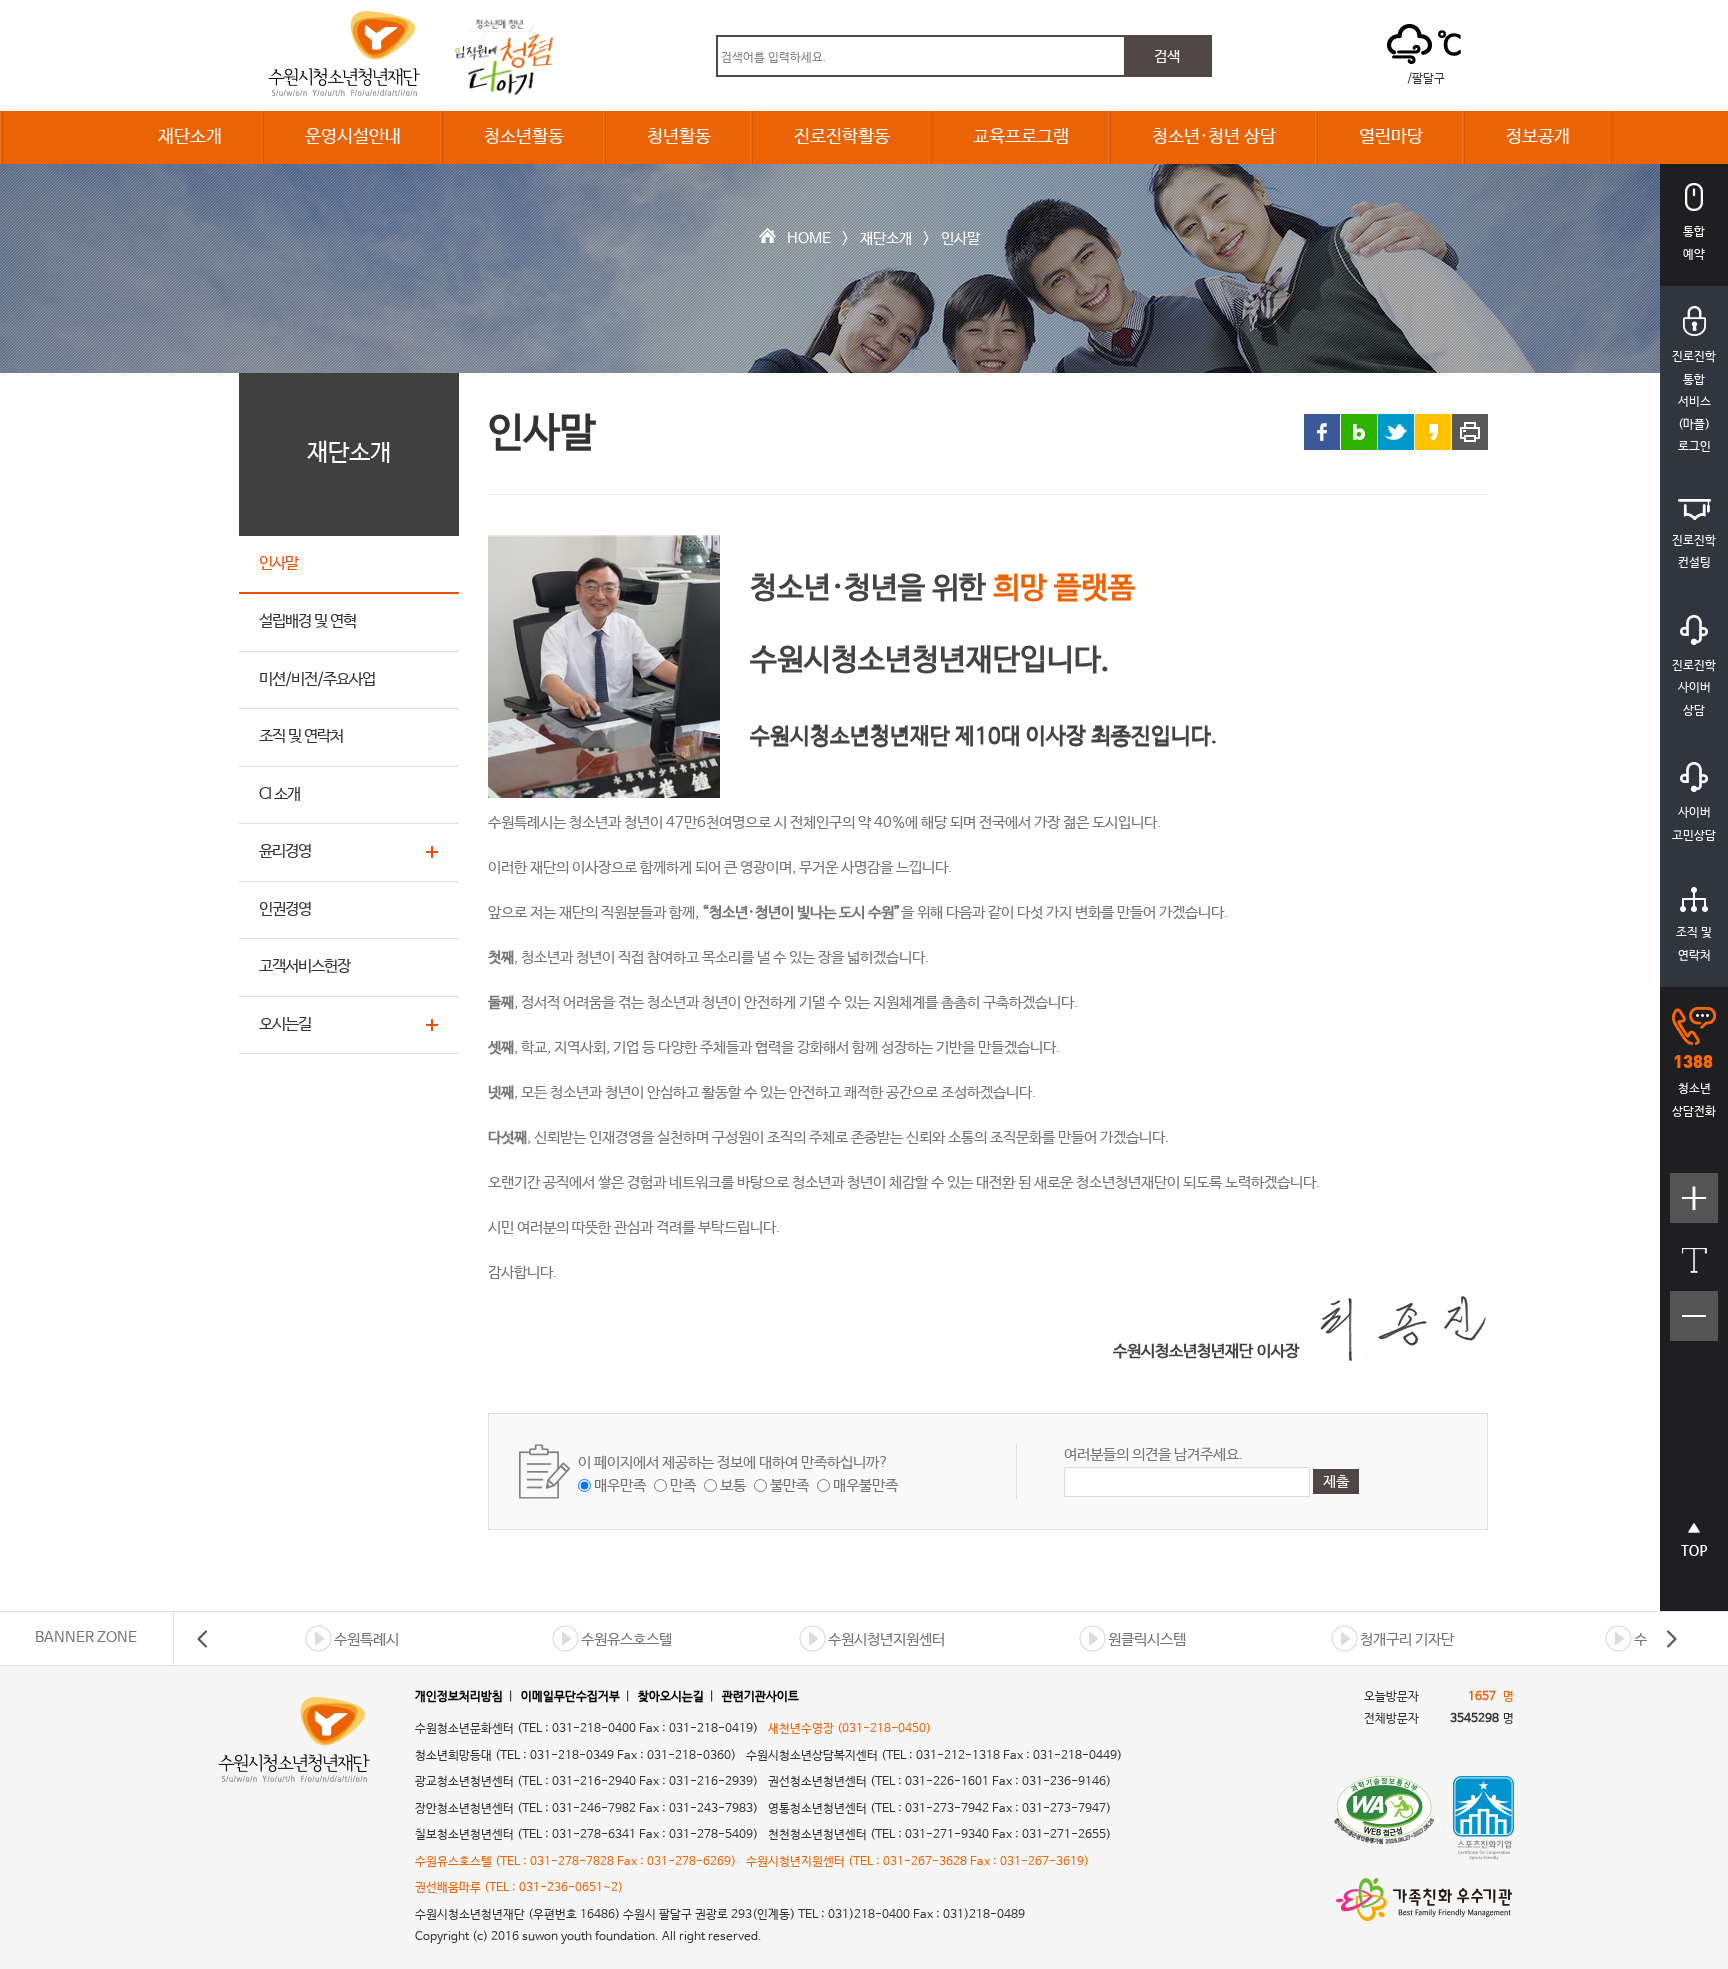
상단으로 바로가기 (1694, 1550)
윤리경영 (285, 851)
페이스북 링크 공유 (1322, 432)
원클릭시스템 (1147, 1639)
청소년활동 (524, 137)
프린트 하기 (1470, 432)
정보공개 (1538, 137)
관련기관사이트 (760, 1697)
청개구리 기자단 (1407, 1639)
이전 (203, 1639)
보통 (733, 1485)
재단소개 (190, 137)
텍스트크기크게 (1694, 1208)
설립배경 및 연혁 (307, 621)
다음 (1671, 1639)
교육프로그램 (1021, 137)
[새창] (1384, 1818)
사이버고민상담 (1694, 824)
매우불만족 (865, 1485)
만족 (683, 1485)
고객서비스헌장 (304, 966)
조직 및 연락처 (301, 736)
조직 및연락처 (1694, 944)
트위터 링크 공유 (1396, 432)
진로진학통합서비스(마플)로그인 (1694, 402)
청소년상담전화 (1694, 1100)
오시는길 (285, 1024)
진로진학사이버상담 (1694, 688)
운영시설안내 (353, 137)
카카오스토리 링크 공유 (1433, 432)
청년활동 (679, 137)
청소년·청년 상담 (1214, 137)
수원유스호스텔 (626, 1639)
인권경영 (285, 909)
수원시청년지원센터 (886, 1639)
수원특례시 (366, 1639)
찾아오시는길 (671, 1697)
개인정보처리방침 (459, 1697)
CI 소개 (279, 794)
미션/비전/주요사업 (317, 679)
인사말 (960, 238)
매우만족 (620, 1485)
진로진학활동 (842, 137)
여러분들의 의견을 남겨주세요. (1153, 1454)
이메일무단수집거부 (570, 1697)
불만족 (789, 1485)
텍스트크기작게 (1694, 1326)
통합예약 (1694, 243)
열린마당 (1391, 137)
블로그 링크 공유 (1359, 432)
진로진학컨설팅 (1694, 552)
